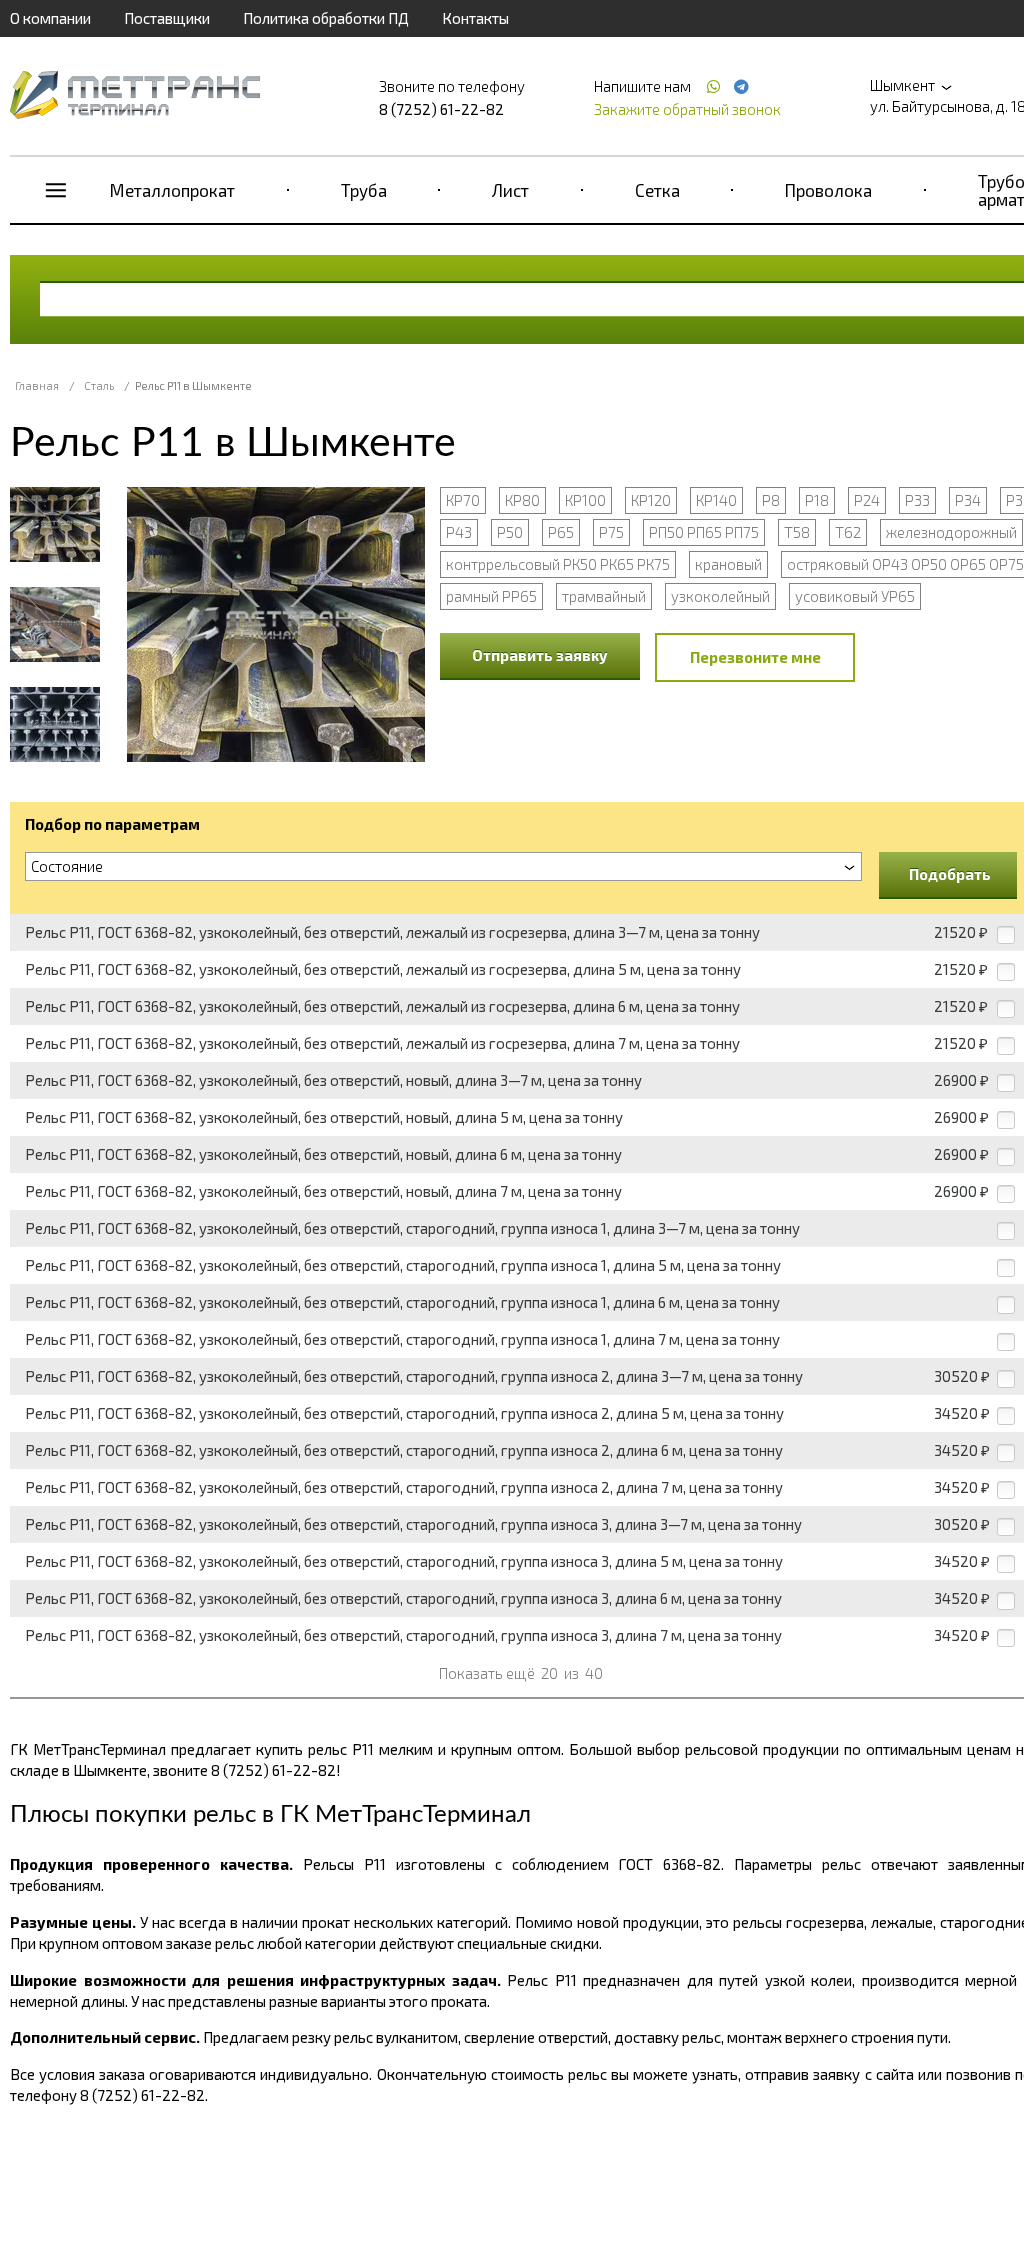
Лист (510, 190)
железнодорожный (951, 532)
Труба (364, 190)
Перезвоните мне (755, 657)
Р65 (561, 532)
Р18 (817, 500)
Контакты (475, 18)
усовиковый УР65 (855, 596)
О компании (50, 18)
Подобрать (950, 874)
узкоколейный (720, 596)
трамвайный (604, 596)
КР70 (463, 500)
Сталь (99, 385)
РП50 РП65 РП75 (704, 532)
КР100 (585, 500)
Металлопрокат (172, 190)
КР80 (522, 500)
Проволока (828, 190)
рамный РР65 (491, 596)
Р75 (611, 532)
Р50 (510, 532)
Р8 (771, 500)
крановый (728, 564)
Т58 (797, 532)
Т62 (848, 532)
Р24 (867, 500)
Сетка (657, 190)
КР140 (716, 500)
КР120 (651, 500)
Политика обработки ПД (326, 18)
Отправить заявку (540, 655)
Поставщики (167, 18)
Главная (37, 385)
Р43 (459, 532)
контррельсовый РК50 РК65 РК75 (558, 564)
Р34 (968, 500)
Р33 (917, 500)
